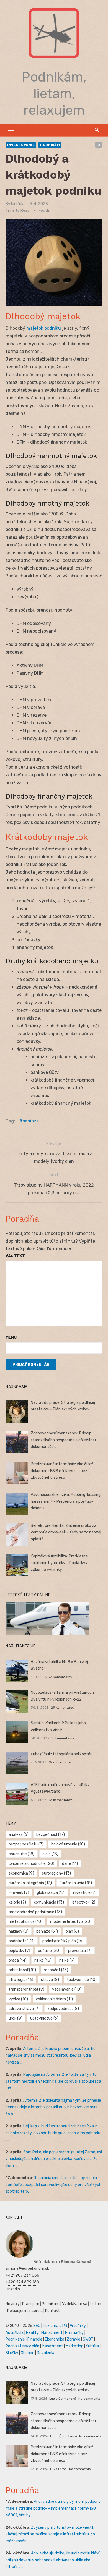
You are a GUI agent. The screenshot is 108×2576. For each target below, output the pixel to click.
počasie (49, 1951)
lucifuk (17, 204)
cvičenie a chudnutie (31, 1864)
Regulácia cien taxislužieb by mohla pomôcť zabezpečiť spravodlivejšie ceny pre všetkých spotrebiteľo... (53, 2185)
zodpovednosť (63, 2009)
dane (70, 1864)
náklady (19, 1931)
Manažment (52, 2333)
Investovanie (21, 145)
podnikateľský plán (63, 1941)
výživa (18, 1999)
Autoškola (15, 2333)
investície (85, 1893)
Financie (35, 2339)
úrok (16, 2018)
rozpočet (56, 1970)
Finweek (19, 1893)
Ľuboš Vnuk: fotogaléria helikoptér (61, 1754)
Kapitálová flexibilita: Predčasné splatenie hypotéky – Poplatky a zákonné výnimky (60, 1563)
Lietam (96, 2304)
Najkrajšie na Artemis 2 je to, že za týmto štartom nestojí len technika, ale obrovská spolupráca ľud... (53, 2081)
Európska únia (76, 1883)
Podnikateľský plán (22, 2346)
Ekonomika (55, 2339)
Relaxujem (17, 2311)
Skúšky (12, 2353)
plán (72, 1931)
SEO (37, 2326)
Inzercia (36, 2311)
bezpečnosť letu (26, 1844)
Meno (11, 1337)
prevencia (80, 1951)
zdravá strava (24, 2009)
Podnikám (50, 145)
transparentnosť (26, 1989)
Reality (32, 2333)
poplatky (19, 1951)
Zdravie (74, 2339)
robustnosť (22, 1970)
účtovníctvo (44, 2018)
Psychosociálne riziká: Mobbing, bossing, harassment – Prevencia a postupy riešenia (66, 1501)
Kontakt (52, 2311)
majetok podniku (44, 328)
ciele (50, 1854)
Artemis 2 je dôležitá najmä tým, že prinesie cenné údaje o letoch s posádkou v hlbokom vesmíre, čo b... (53, 2107)
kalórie (17, 1902)
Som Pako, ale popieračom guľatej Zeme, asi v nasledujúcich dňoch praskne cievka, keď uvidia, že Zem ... (54, 2159)
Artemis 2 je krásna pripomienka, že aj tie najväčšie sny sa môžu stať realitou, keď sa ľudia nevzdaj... (51, 2056)
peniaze (31, 1121)
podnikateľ (22, 1941)
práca (18, 1960)
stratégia (21, 1980)
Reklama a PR (55, 2326)
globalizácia (51, 1893)
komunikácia (49, 1902)
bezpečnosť (51, 1835)
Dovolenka (46, 2353)
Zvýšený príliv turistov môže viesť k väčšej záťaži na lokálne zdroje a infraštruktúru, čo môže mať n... (50, 2534)
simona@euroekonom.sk (27, 2269)
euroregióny (56, 1873)
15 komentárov (63, 1738)
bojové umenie (68, 1844)
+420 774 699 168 (22, 2282)
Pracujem (31, 2304)
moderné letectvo (71, 1922)
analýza (19, 1835)
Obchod (28, 2353)
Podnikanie (15, 2339)
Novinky (13, 2304)
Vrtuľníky (78, 2326)
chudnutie (22, 1854)
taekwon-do (82, 1980)
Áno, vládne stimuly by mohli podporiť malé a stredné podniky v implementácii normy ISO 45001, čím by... (53, 2508)
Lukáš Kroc (58, 2469)
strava (50, 1980)
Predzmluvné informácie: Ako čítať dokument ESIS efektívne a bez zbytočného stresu (62, 1471)
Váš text (15, 1256)
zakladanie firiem (54, 1999)
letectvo (83, 1902)
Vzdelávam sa (75, 2304)
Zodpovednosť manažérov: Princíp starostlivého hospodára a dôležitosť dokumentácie (63, 1440)
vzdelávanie (67, 1989)
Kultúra (92, 2346)
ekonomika (21, 1873)
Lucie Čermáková (63, 2399)
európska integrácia (30, 1883)
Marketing (74, 2346)
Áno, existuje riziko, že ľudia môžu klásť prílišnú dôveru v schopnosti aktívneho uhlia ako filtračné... (52, 2560)
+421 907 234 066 (22, 2275)
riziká (67, 1960)
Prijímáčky (74, 2333)
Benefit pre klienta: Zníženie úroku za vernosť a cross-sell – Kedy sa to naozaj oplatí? (66, 1532)
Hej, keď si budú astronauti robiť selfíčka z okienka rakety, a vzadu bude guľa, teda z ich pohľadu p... (53, 2133)
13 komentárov (60, 1800)
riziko (43, 1960)
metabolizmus (25, 1922)
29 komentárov (63, 1708)
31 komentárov (61, 1677)
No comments (89, 2399)
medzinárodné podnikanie (35, 1912)
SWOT (88, 2339)
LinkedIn (13, 2289)
